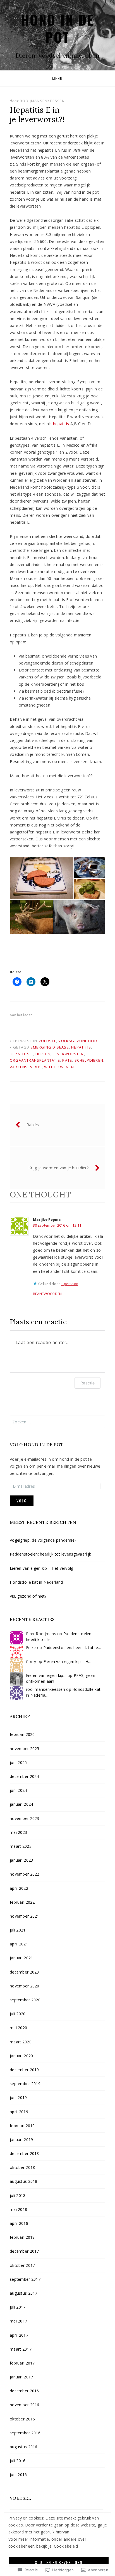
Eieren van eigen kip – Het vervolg (42, 1568)
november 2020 (25, 1986)
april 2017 (19, 2335)
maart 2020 (21, 2042)
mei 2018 (18, 2209)
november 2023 (25, 1818)
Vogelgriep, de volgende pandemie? (44, 1540)
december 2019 (24, 2070)
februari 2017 (22, 2363)
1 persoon (70, 1284)
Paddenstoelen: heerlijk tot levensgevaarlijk (50, 1554)
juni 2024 (18, 1790)
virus (36, 1067)
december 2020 (24, 1972)
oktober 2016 (22, 2419)
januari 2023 (21, 1860)
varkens (19, 1067)
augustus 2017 (24, 2293)
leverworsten (68, 1054)
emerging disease (50, 1047)
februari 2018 (22, 2237)
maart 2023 (21, 1846)
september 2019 (25, 2084)
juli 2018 (18, 2195)
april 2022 (19, 1888)
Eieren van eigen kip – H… (68, 1661)
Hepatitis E (21, 1054)
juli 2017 (18, 2307)
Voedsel (47, 1041)
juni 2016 (18, 2475)
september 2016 (25, 2433)
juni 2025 (18, 1762)
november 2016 (25, 2405)
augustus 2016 (24, 2447)
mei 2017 (18, 2321)
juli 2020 (18, 2014)
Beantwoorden (47, 1294)
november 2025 (25, 1749)
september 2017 (25, 2279)
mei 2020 (18, 2028)
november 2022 (25, 1874)
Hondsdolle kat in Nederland (36, 1582)
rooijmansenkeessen (42, 101)
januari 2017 (21, 2377)
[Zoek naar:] (57, 1422)
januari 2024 (21, 1804)
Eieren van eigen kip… (46, 1675)
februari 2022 (22, 1902)
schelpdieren (89, 1060)
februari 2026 (22, 1734)
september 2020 (25, 2000)
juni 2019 (18, 2098)
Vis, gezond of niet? (28, 1596)
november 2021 (25, 1916)
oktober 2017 (22, 2265)
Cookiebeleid (66, 2546)
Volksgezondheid (78, 1041)
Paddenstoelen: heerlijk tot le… (72, 1648)
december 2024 (24, 1776)
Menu (57, 78)
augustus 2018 (24, 2181)
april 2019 (19, 2112)
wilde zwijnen (59, 1067)
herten (43, 1054)
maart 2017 (21, 2349)
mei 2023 (18, 1832)
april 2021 (19, 1944)
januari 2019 (21, 2140)
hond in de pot (58, 28)
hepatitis (61, 424)
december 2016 (24, 2391)
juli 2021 (18, 1930)
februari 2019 (22, 2126)
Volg (22, 1501)
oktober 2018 (22, 2167)
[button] (42, 878)
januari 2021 (21, 1958)
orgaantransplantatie (35, 1060)
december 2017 (24, 2251)
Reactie (88, 1383)
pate (67, 1060)
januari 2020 (21, 2056)
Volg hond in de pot (37, 1445)
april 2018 (19, 2223)
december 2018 (24, 2153)
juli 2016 (18, 2461)
